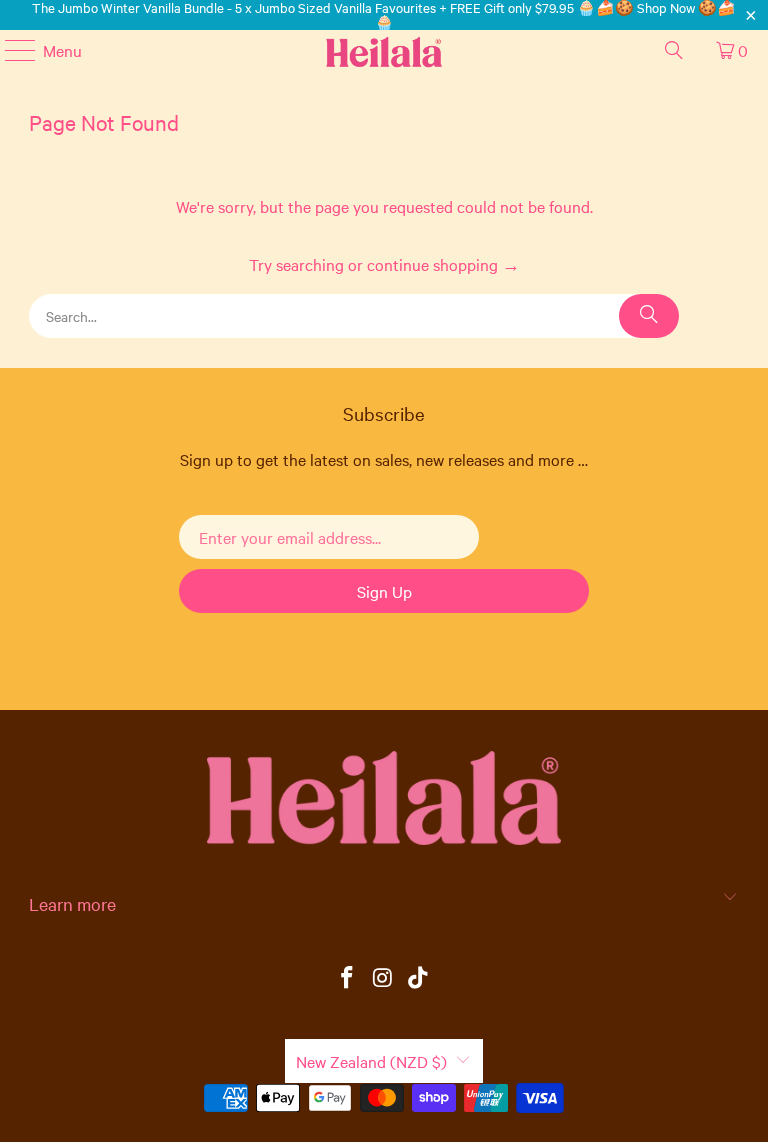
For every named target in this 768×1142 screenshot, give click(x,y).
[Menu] (10, 50)
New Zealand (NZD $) (371, 1061)
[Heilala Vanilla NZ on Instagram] (383, 978)
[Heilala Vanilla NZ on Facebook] (347, 978)
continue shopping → (443, 264)
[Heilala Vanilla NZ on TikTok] (419, 978)
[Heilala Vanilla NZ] (384, 50)
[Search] (674, 50)
